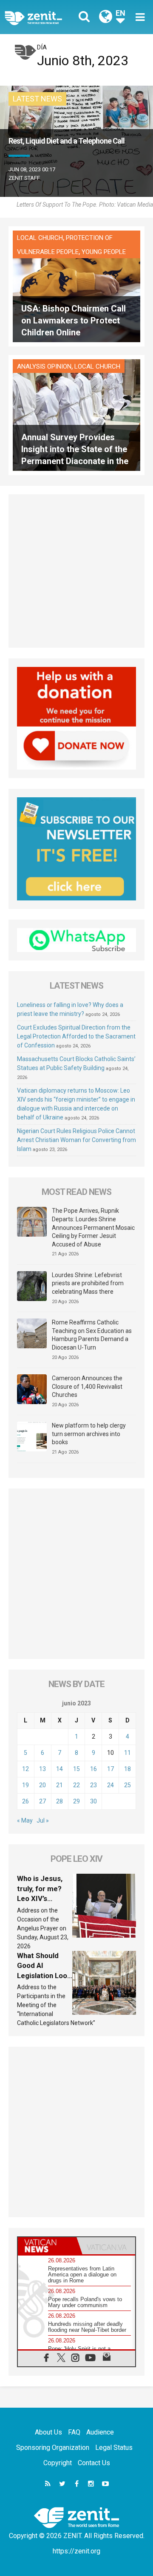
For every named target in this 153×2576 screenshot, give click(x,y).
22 (76, 1785)
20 (42, 1785)
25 (127, 1785)
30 (93, 1801)
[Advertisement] (76, 571)
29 (76, 1801)
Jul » (43, 1820)
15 (76, 1769)
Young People (104, 252)
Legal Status (114, 2448)
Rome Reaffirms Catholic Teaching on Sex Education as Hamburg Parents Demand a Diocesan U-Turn (92, 1335)
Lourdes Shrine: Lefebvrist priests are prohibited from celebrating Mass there (88, 1283)
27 (42, 1801)
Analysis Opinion (44, 366)
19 (25, 1785)
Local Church (40, 238)
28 (59, 1801)
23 (93, 1785)
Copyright (58, 2463)
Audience (100, 2432)
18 (127, 1769)
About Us (48, 2432)
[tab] (47, 2246)
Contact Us (94, 2463)
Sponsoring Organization (53, 2448)
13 (42, 1769)
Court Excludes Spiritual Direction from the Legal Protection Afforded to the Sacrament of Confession (76, 1036)
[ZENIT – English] (43, 17)
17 (110, 1769)
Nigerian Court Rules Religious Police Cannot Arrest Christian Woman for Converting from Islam (76, 1140)
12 (25, 1769)
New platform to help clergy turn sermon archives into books (89, 1434)
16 (93, 1769)
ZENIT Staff (24, 178)
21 (59, 1785)
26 (25, 1801)
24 (110, 1785)
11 (127, 1753)
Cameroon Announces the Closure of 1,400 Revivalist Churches (87, 1386)
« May (25, 1820)
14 (59, 1769)
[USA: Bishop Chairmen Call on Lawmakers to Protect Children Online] (76, 286)
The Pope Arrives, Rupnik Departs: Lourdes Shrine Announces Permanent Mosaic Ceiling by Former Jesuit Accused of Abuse (93, 1227)
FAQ (74, 2432)
